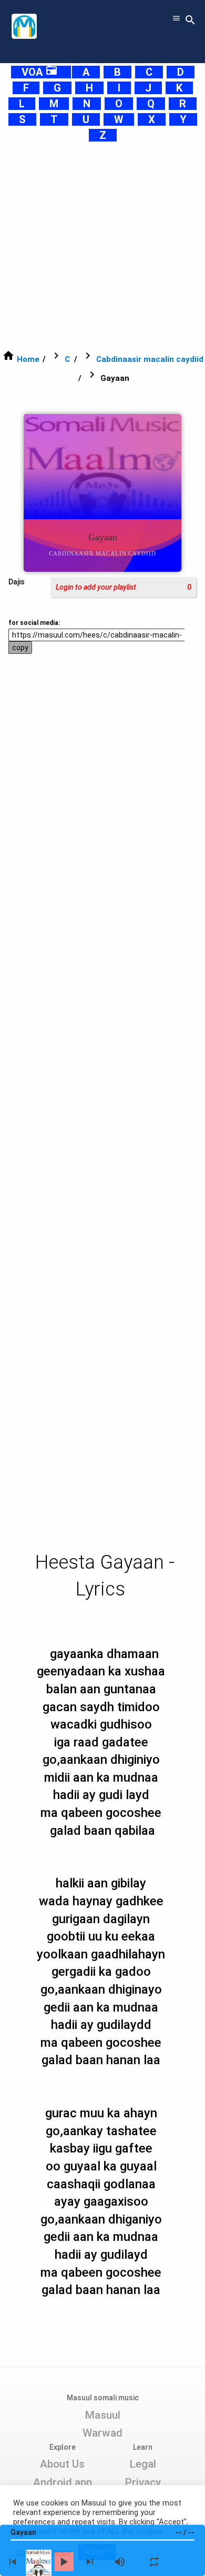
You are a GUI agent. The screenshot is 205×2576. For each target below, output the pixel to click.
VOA (40, 72)
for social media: (34, 623)
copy (20, 648)
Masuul (102, 2415)
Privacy (143, 2482)
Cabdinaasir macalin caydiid (150, 359)
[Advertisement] (102, 246)
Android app (63, 2482)
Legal (143, 2464)
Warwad (102, 2433)
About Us (62, 2464)
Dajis (17, 582)
